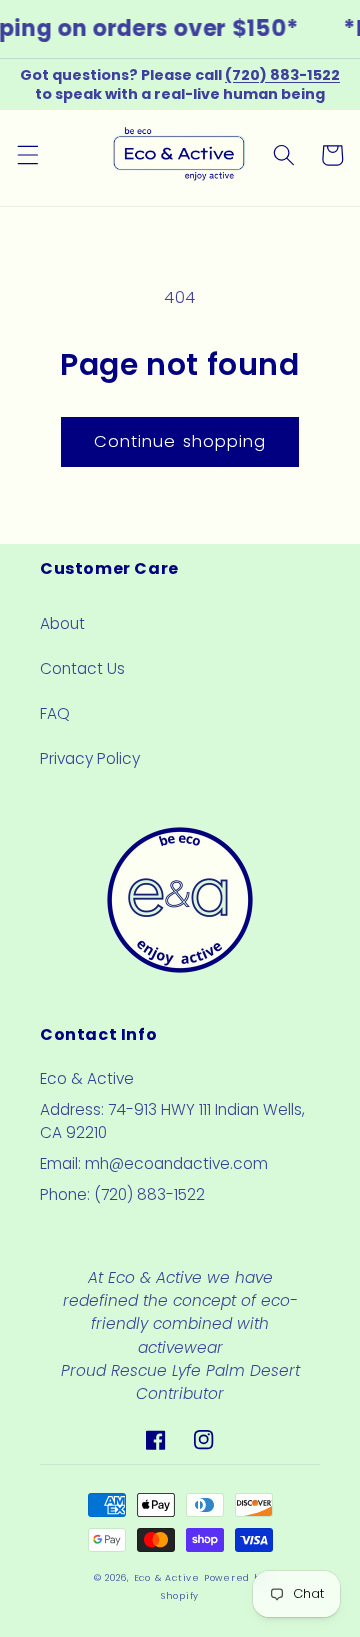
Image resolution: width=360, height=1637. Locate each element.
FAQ (55, 713)
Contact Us (82, 668)
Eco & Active (167, 1577)
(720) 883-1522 (282, 75)
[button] (27, 155)
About (62, 623)
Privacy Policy (90, 758)
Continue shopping (180, 441)
